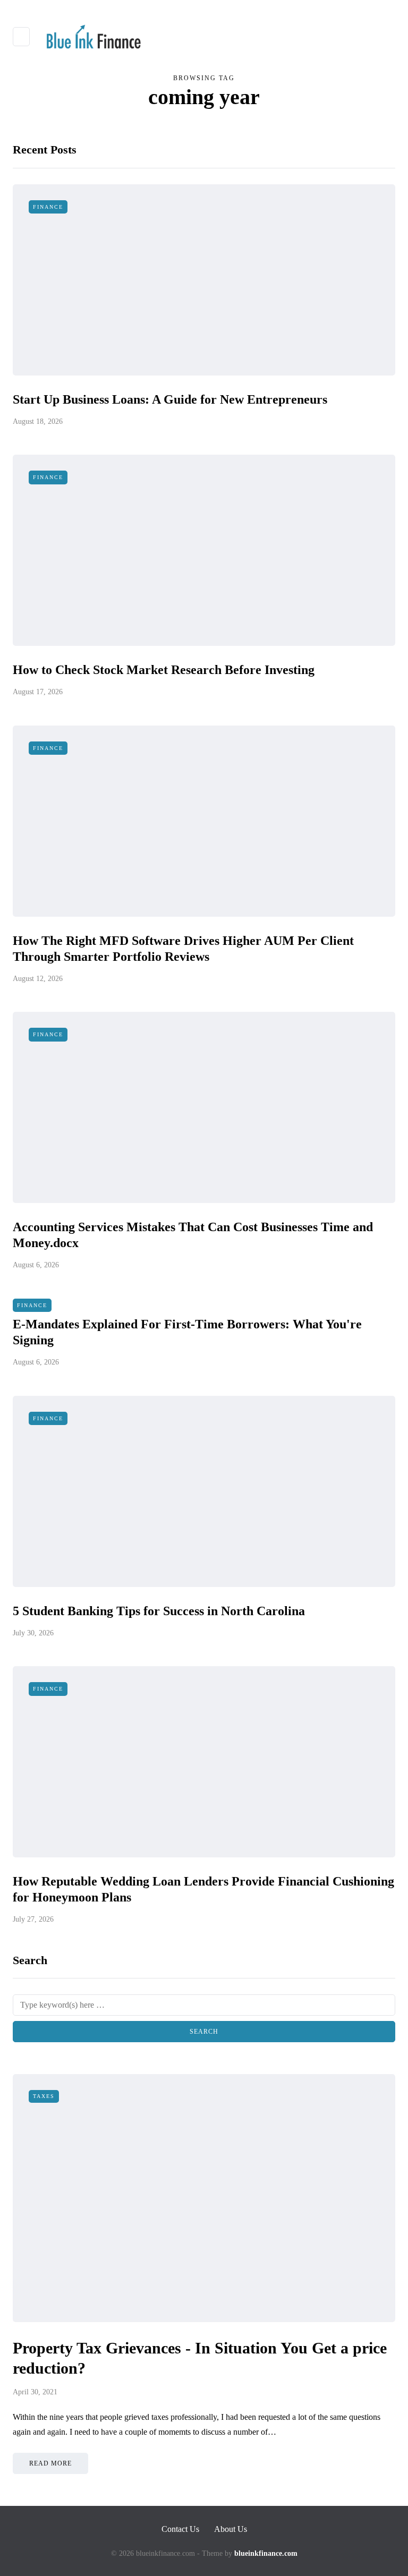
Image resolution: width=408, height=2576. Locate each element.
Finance (48, 207)
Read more (50, 2463)
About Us (231, 2529)
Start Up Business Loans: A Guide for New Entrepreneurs (170, 399)
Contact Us (180, 2529)
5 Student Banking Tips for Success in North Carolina (159, 1611)
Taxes (44, 2096)
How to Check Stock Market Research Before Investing (164, 670)
